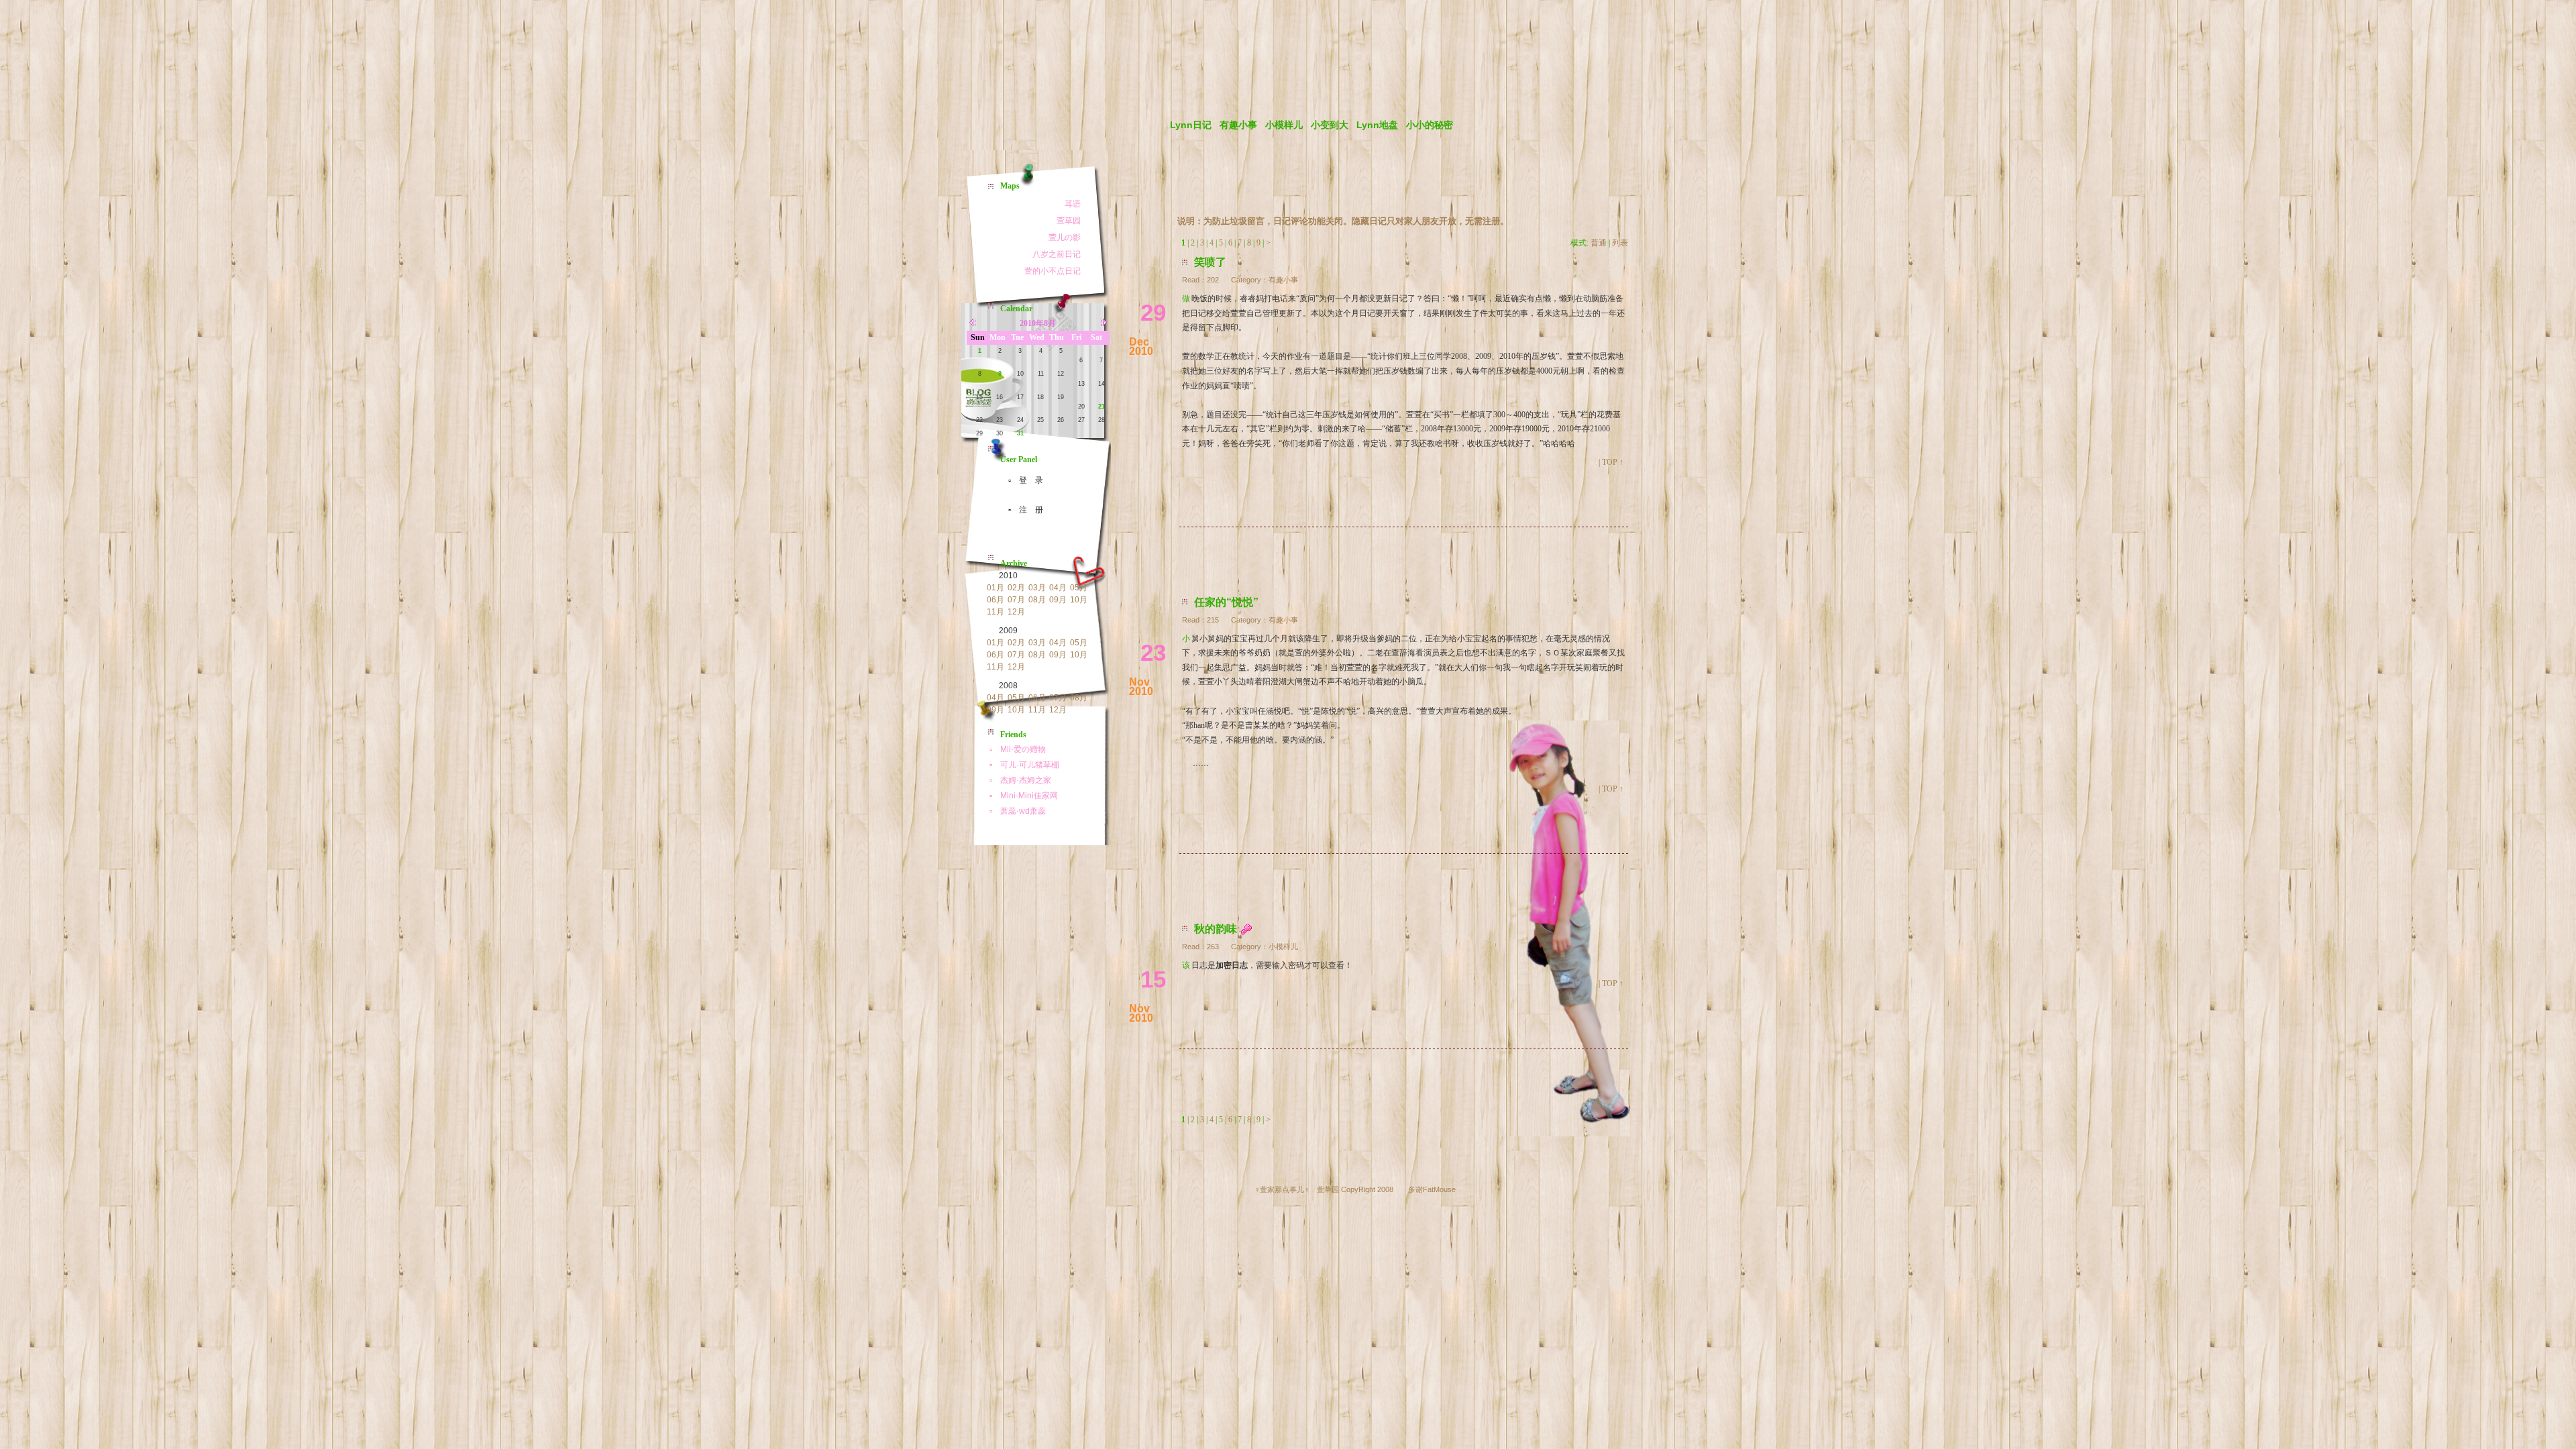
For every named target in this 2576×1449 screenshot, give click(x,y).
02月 (1016, 588)
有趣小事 (1238, 125)
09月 (1058, 600)
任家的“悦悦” (1226, 602)
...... (1201, 762)
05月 (1079, 588)
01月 (996, 588)
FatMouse (1439, 1189)
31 (1020, 433)
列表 (1620, 243)
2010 (1008, 576)
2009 (1008, 631)
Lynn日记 (1191, 125)
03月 (1037, 588)
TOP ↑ (1613, 462)
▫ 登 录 (1022, 480)
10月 (1079, 600)
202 (1213, 280)
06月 (996, 600)
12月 (1016, 612)
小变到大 (1330, 125)
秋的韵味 (1216, 929)
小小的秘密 (1430, 125)
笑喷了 (1210, 262)
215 (1213, 620)
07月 (1016, 600)
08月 (1037, 600)
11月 (996, 612)
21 (1102, 407)
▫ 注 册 (1022, 510)
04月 (1058, 588)
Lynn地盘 (1377, 125)
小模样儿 (1284, 125)
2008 (1008, 686)
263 (1213, 947)
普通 (1599, 243)
